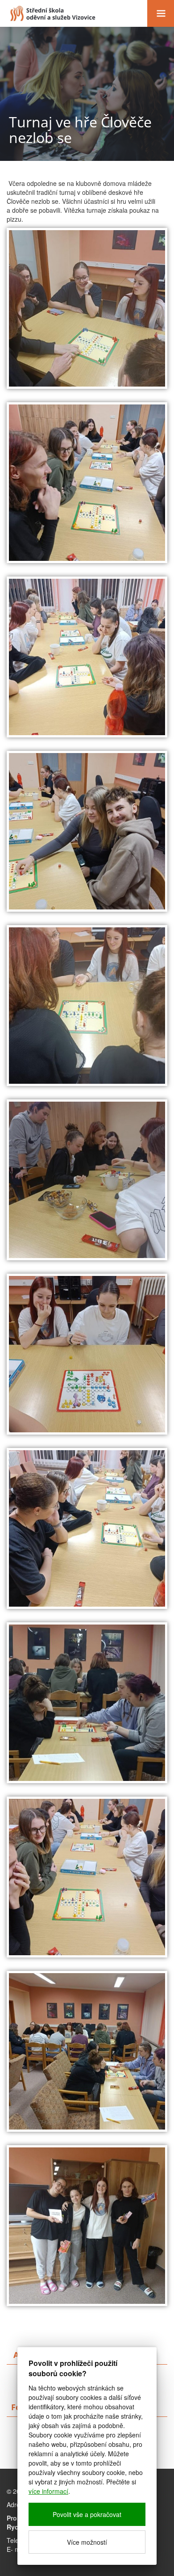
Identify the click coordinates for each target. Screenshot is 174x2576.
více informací (48, 2491)
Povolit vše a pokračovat (87, 2514)
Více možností (87, 2542)
